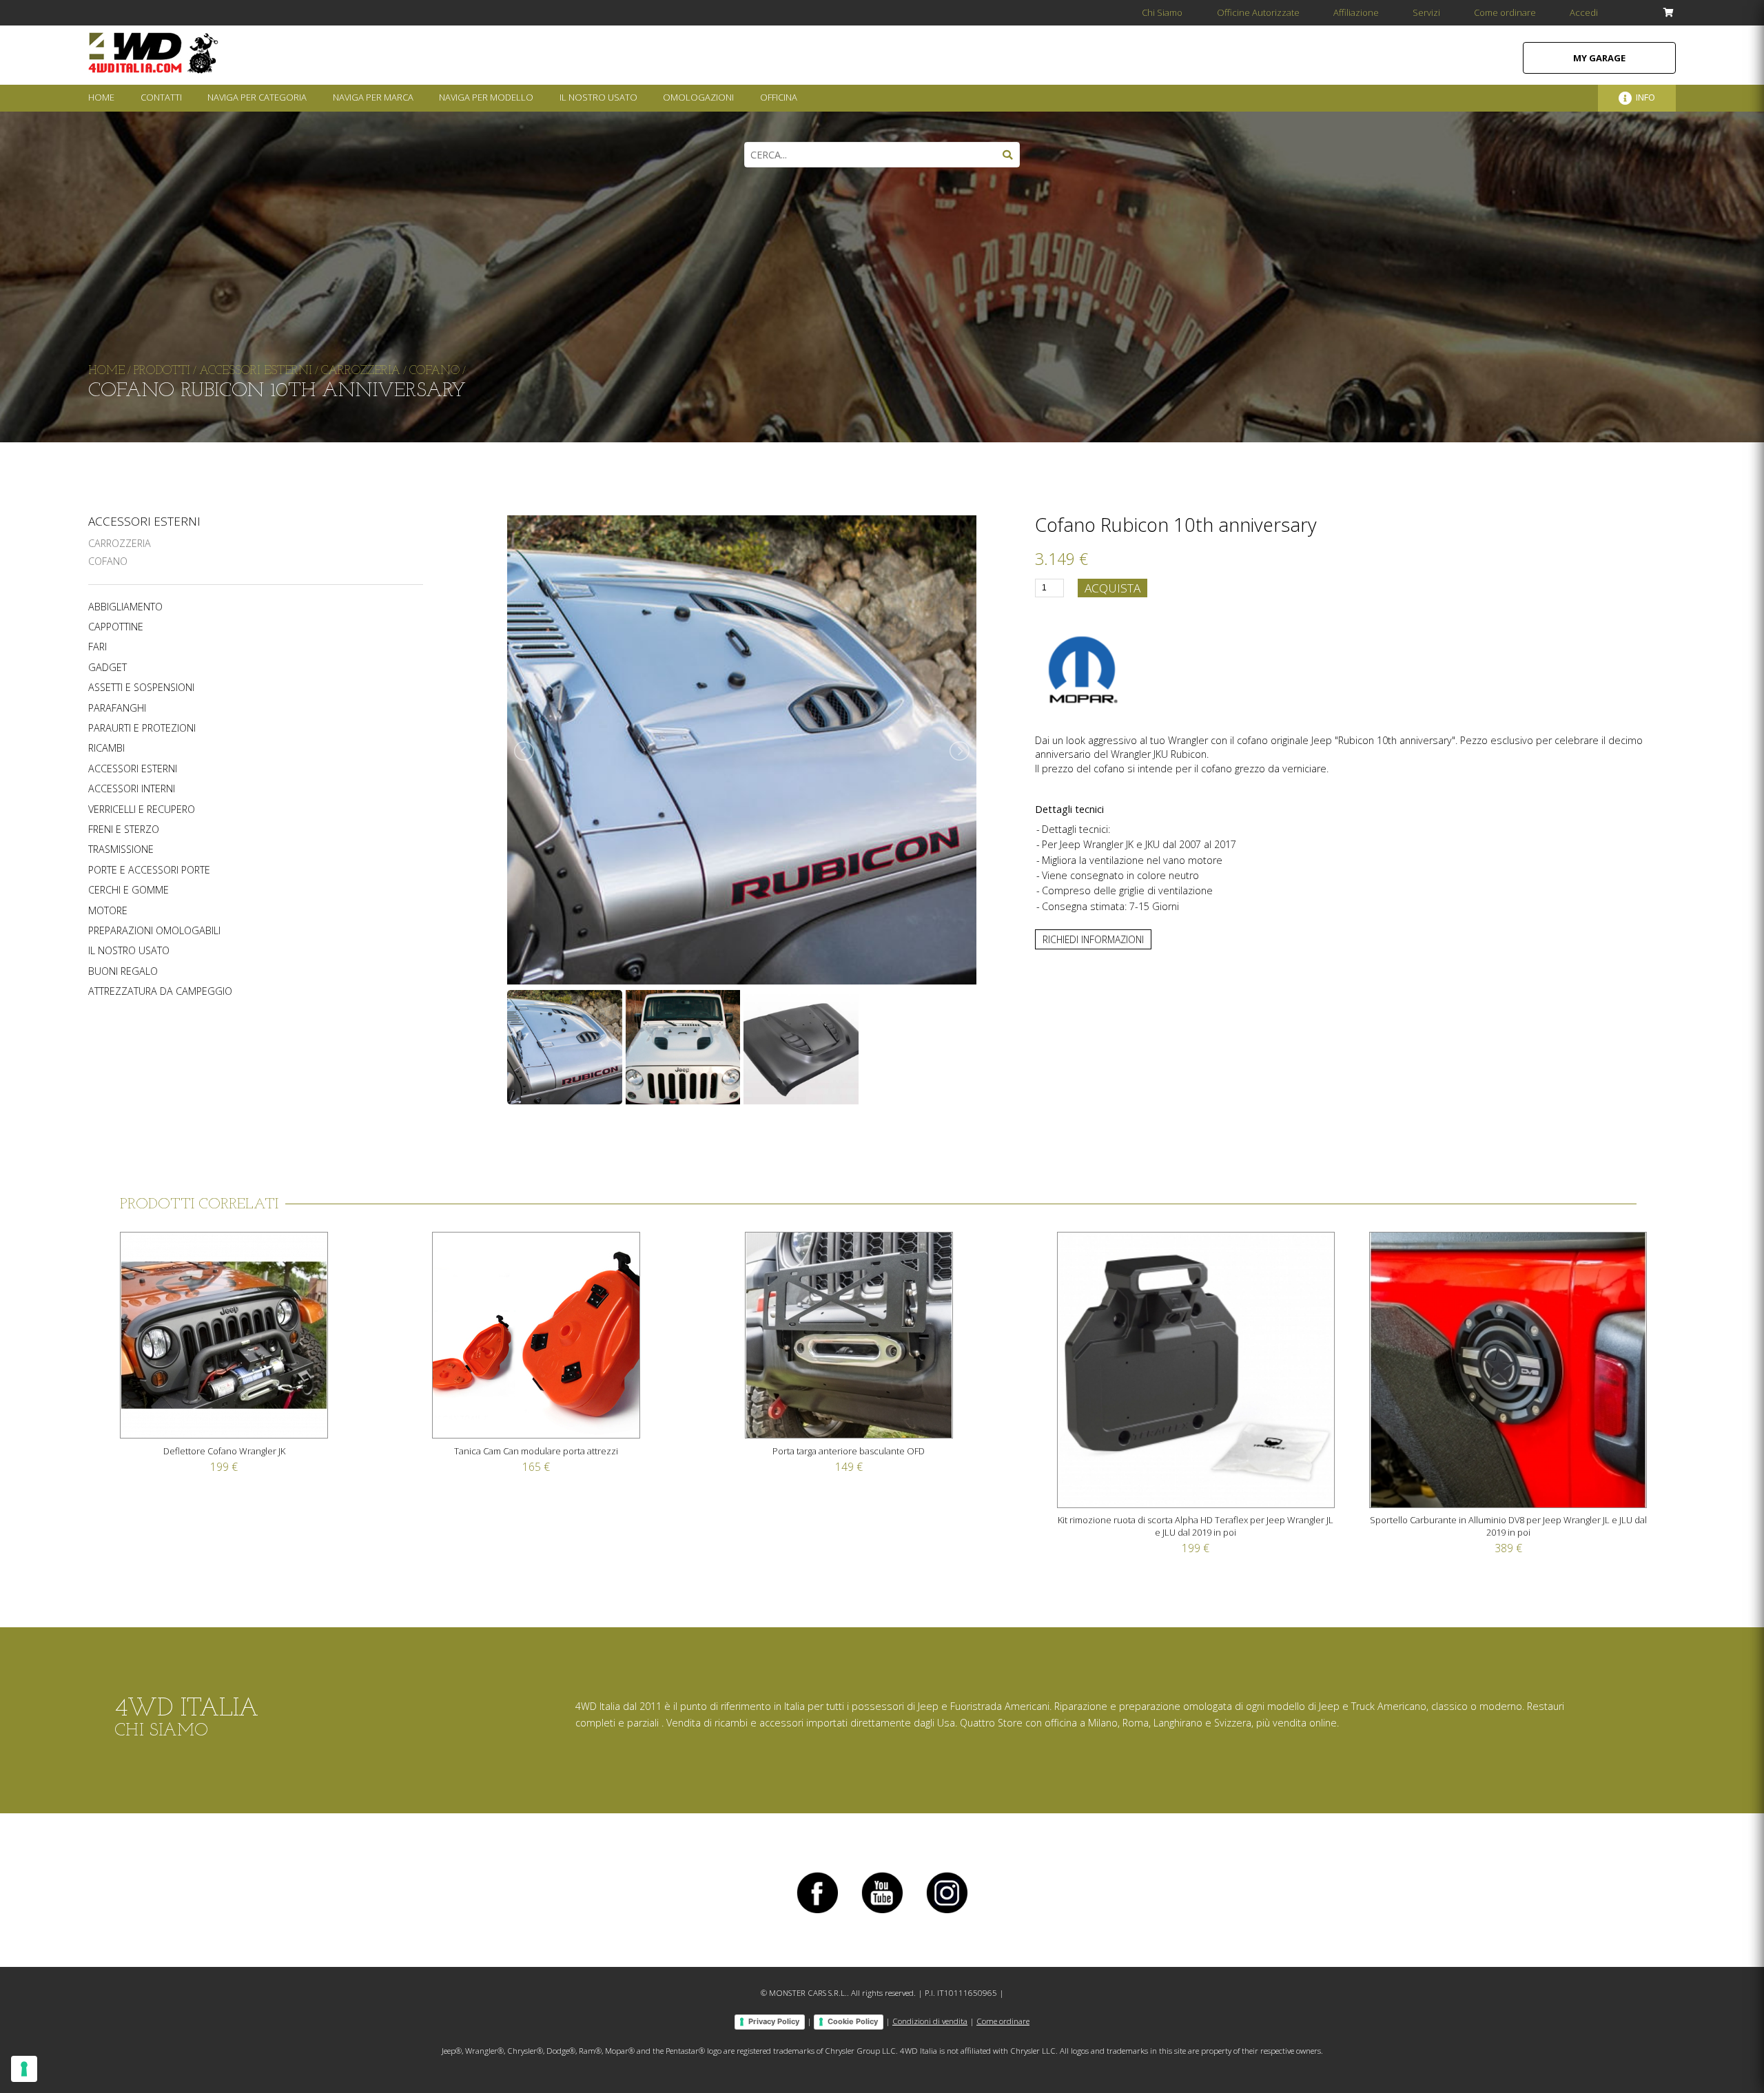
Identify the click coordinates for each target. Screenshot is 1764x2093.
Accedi (1584, 12)
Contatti (161, 97)
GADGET (107, 668)
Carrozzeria (120, 543)
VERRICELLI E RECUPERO (142, 810)
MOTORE (108, 911)
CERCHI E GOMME (129, 890)
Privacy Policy (774, 2021)
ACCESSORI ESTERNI (144, 521)
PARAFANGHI (117, 708)
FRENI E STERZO (124, 829)
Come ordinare (1505, 12)
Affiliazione (1356, 12)
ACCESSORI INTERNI (132, 789)
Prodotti (162, 371)
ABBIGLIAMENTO (125, 607)
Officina (779, 97)
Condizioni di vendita (930, 2021)
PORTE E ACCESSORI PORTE (149, 870)
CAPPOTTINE (116, 627)
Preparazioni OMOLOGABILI (154, 931)
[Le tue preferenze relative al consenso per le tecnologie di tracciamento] (24, 2069)
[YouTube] (882, 1913)
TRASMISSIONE (121, 849)
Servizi (1426, 12)
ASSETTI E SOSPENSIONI (141, 688)
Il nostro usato (129, 951)
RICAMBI (106, 748)
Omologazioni (698, 97)
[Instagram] (947, 1913)
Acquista (1112, 588)
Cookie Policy (853, 2021)
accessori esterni (256, 371)
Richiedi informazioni (1093, 939)
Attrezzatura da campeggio (160, 991)
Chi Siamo (1162, 12)
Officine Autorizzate (1258, 12)
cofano (434, 371)
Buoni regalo (123, 971)
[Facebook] (817, 1913)
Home (101, 97)
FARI (98, 647)
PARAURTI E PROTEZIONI (142, 728)
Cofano (108, 561)
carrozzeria (361, 371)
